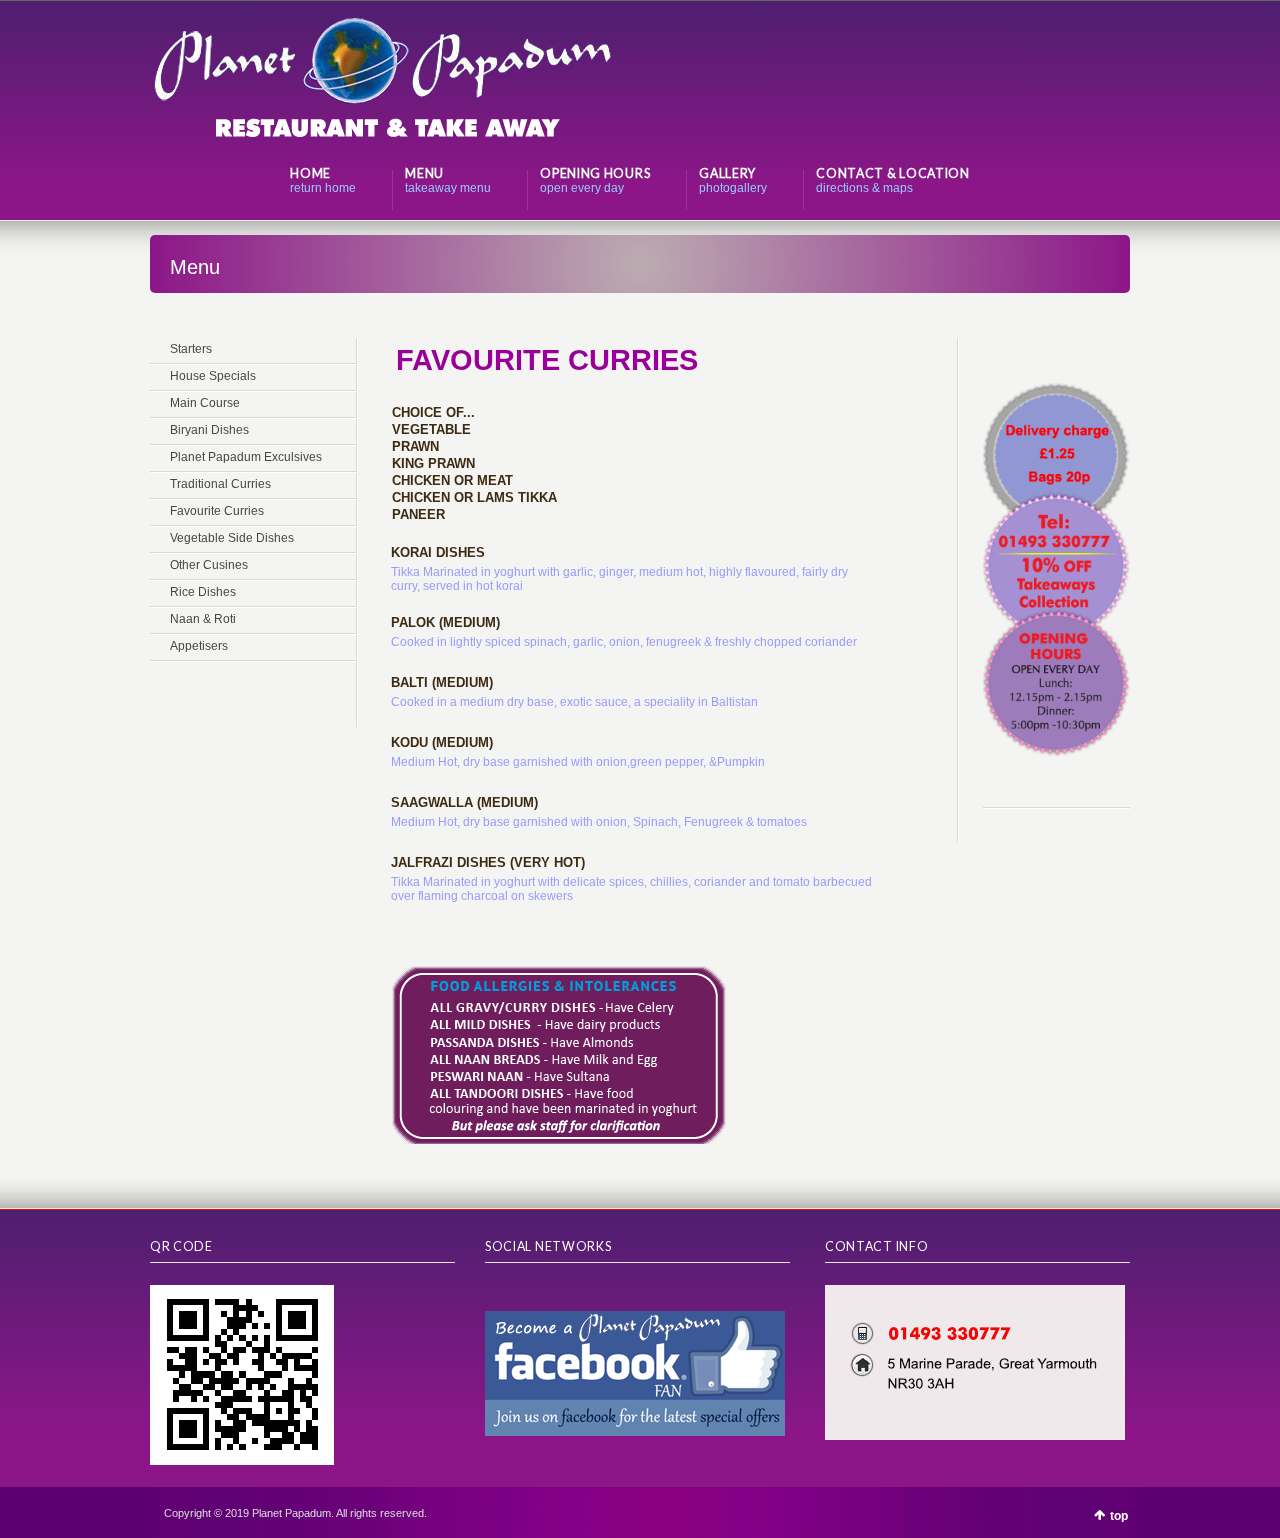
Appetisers (199, 646)
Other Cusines (209, 565)
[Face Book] (495, 1292)
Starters (191, 349)
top (1119, 1516)
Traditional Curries (220, 484)
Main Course (205, 403)
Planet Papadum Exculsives (246, 457)
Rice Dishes (203, 592)
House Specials (213, 376)
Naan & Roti (203, 619)
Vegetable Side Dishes (232, 538)
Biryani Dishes (209, 430)
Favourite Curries (217, 511)
